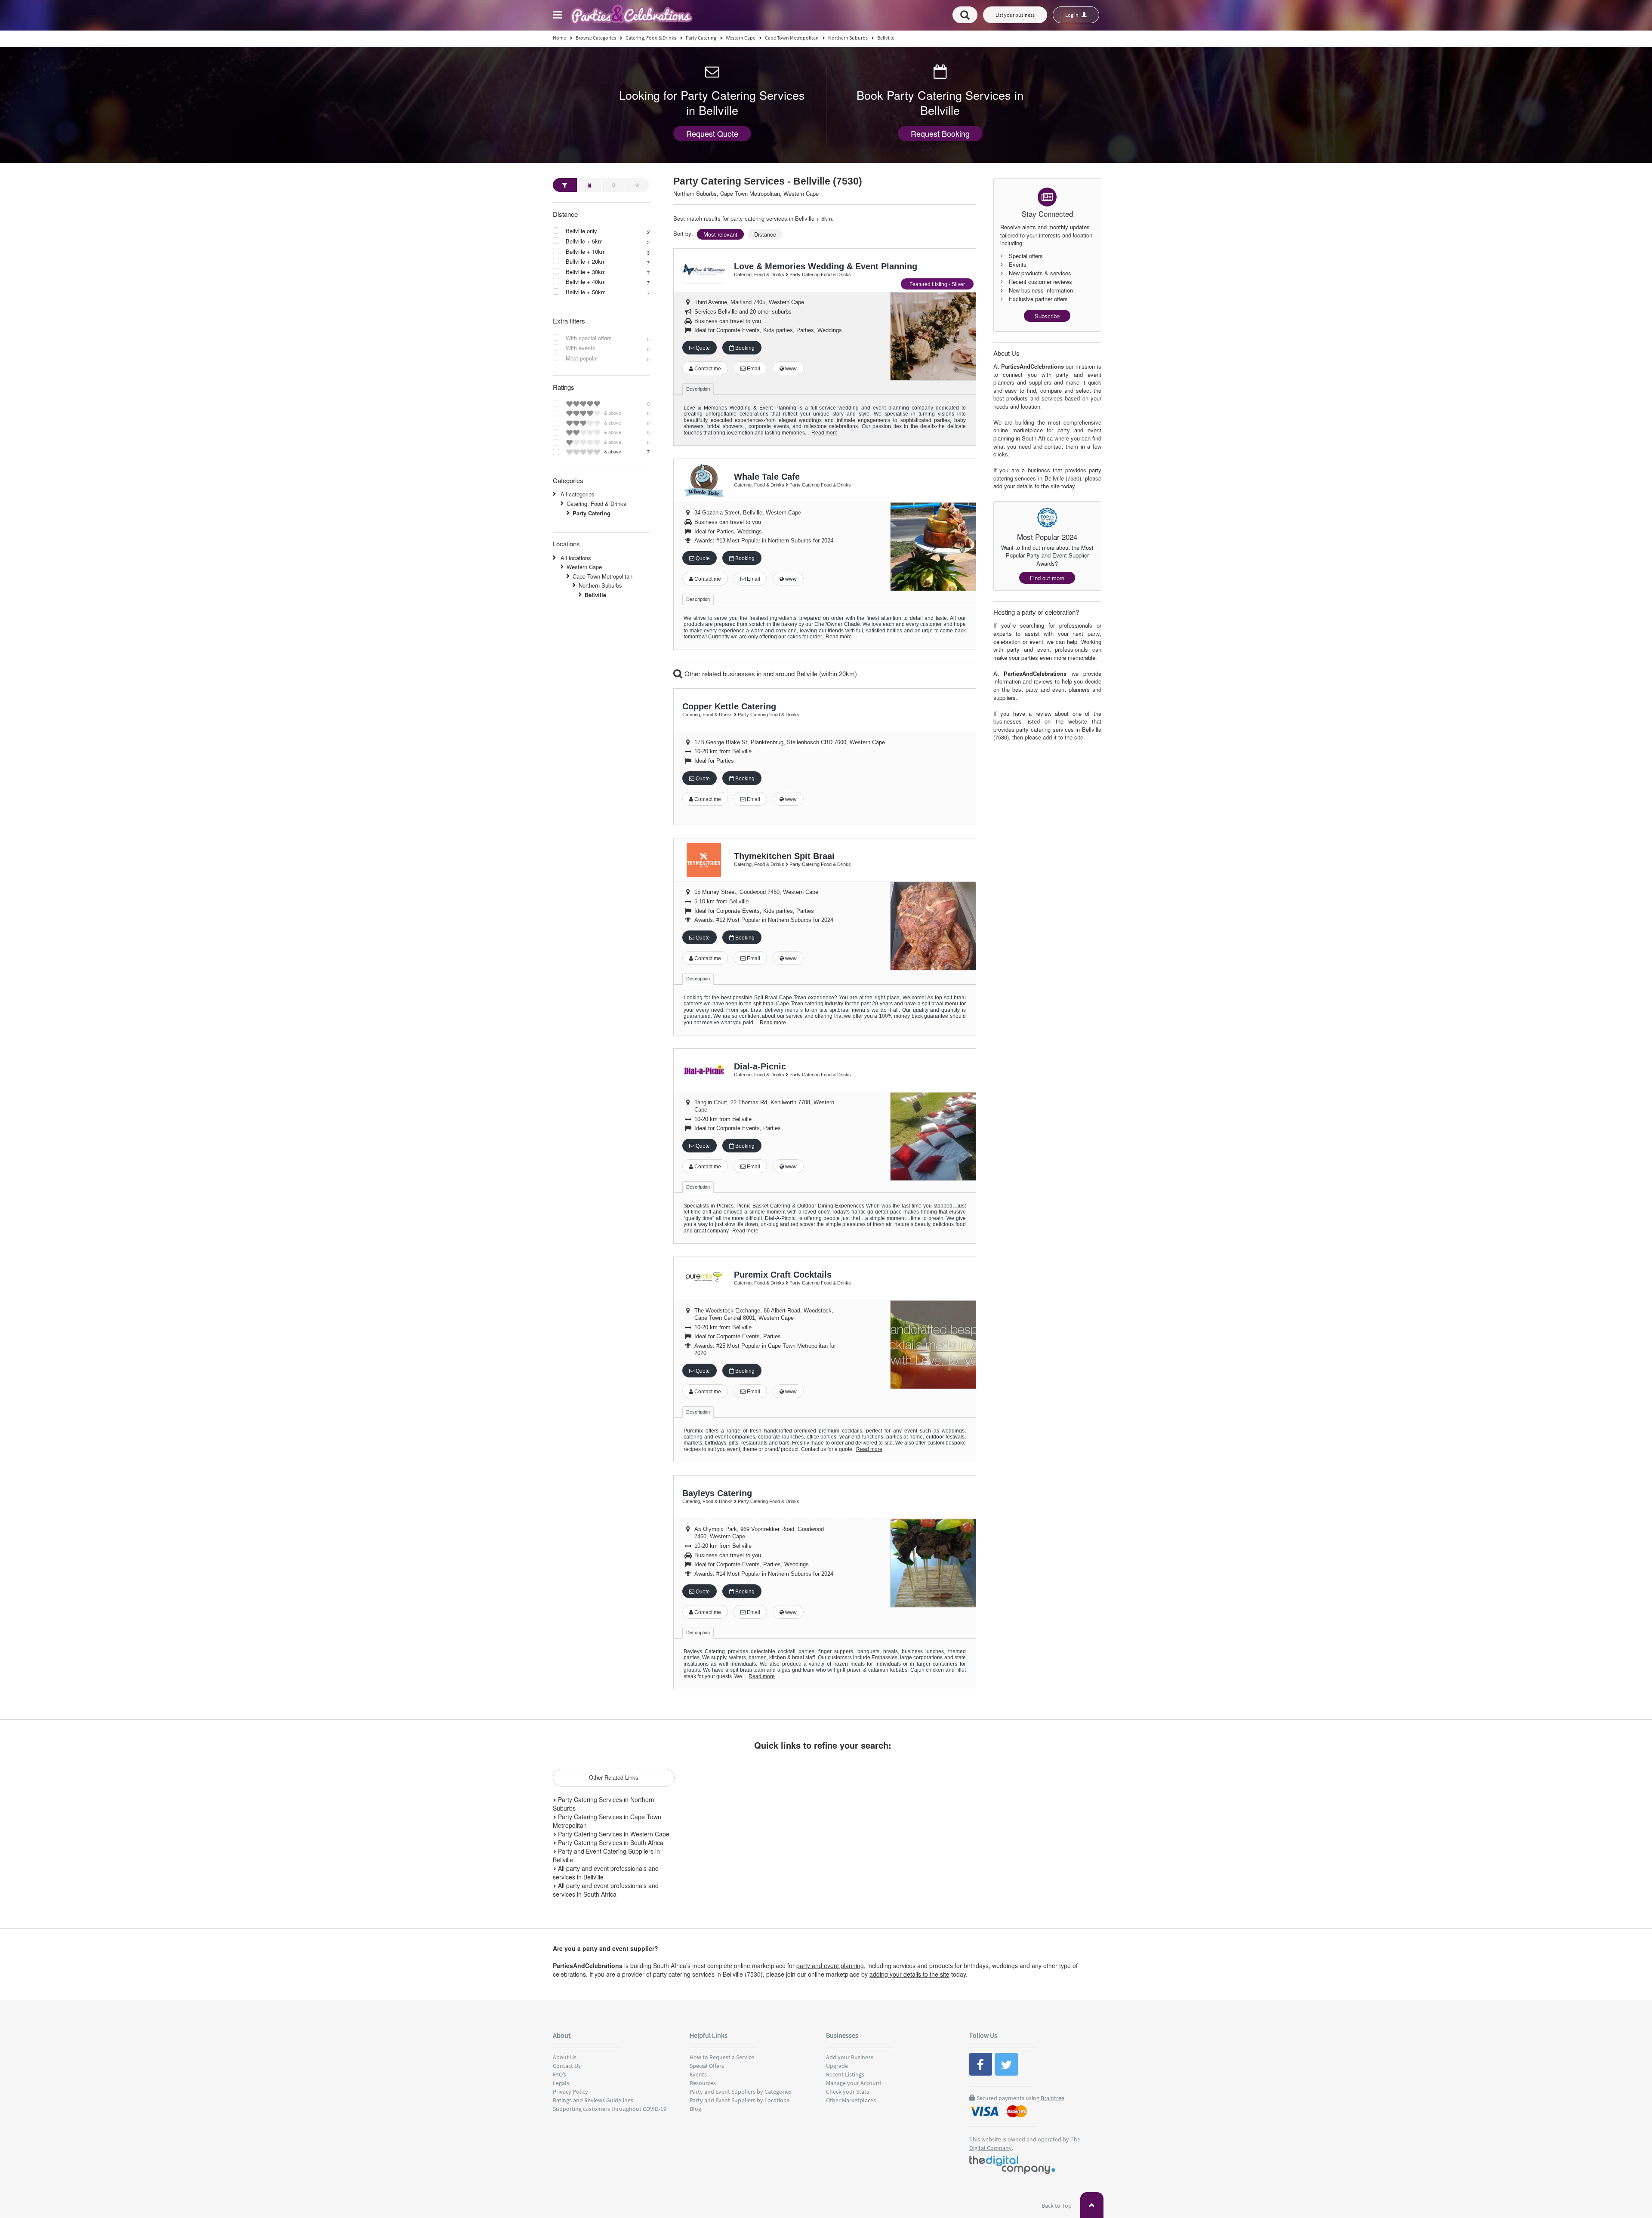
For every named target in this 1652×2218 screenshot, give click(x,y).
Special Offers (707, 2066)
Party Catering (592, 513)
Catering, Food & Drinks (596, 504)
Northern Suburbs (600, 585)
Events (698, 2074)
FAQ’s (559, 2074)
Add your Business (850, 2057)
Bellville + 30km (586, 272)
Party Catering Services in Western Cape (613, 1834)
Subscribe (1047, 316)
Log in (1072, 15)
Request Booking (940, 133)
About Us (565, 2057)
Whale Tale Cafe (767, 477)
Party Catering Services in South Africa (610, 1842)
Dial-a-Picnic (760, 1066)
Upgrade (837, 2066)
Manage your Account (854, 2083)
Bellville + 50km (586, 292)
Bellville (595, 595)
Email (753, 369)
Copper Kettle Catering (729, 706)
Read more (824, 433)
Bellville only (581, 231)
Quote (702, 348)
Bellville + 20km (586, 262)
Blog (695, 2109)
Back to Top (1057, 2206)
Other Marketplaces (851, 2100)
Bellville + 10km (586, 252)
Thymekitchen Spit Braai (784, 856)
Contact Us (567, 2066)
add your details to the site (1026, 486)
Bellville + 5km (584, 241)
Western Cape (584, 567)
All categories (578, 494)
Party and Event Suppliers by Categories (741, 2092)
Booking (744, 348)
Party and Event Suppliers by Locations (740, 2100)
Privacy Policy (570, 2092)
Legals (561, 2083)
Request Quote (712, 133)
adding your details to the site (909, 1974)
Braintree (1053, 2098)
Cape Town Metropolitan (603, 576)
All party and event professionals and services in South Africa (606, 1890)
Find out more (1047, 578)
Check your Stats (848, 2092)
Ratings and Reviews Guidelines (593, 2100)
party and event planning (830, 1965)
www (790, 369)
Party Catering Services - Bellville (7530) (768, 181)
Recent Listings (845, 2074)
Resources (703, 2083)
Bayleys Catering (717, 1493)
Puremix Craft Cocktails (783, 1275)
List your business (1015, 15)
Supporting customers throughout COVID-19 (610, 2109)
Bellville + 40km (586, 282)
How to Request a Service (722, 2057)
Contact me (707, 369)
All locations (576, 558)
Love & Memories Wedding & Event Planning (826, 266)
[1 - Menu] (559, 16)
